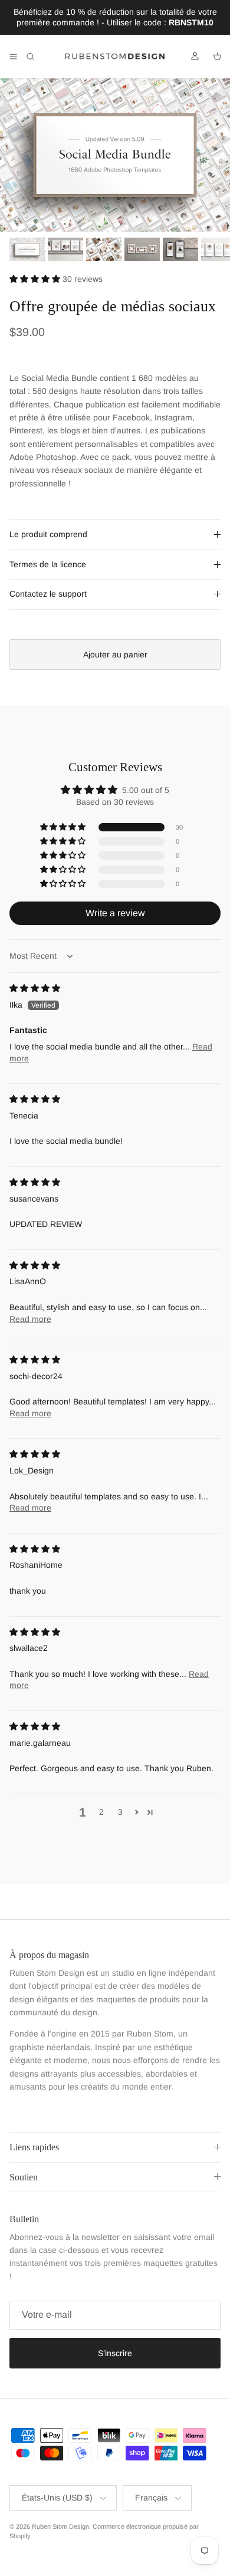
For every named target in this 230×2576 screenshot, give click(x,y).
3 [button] (120, 1812)
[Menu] (13, 57)
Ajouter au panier (115, 654)
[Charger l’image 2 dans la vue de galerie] (115, 155)
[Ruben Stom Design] (115, 57)
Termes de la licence (48, 564)
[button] (36, 279)
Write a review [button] (115, 913)
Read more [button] (30, 1319)
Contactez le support (48, 594)
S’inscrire (115, 2353)
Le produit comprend (48, 534)
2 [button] (101, 1812)
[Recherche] (39, 57)
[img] (35, 988)
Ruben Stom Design (60, 2526)
